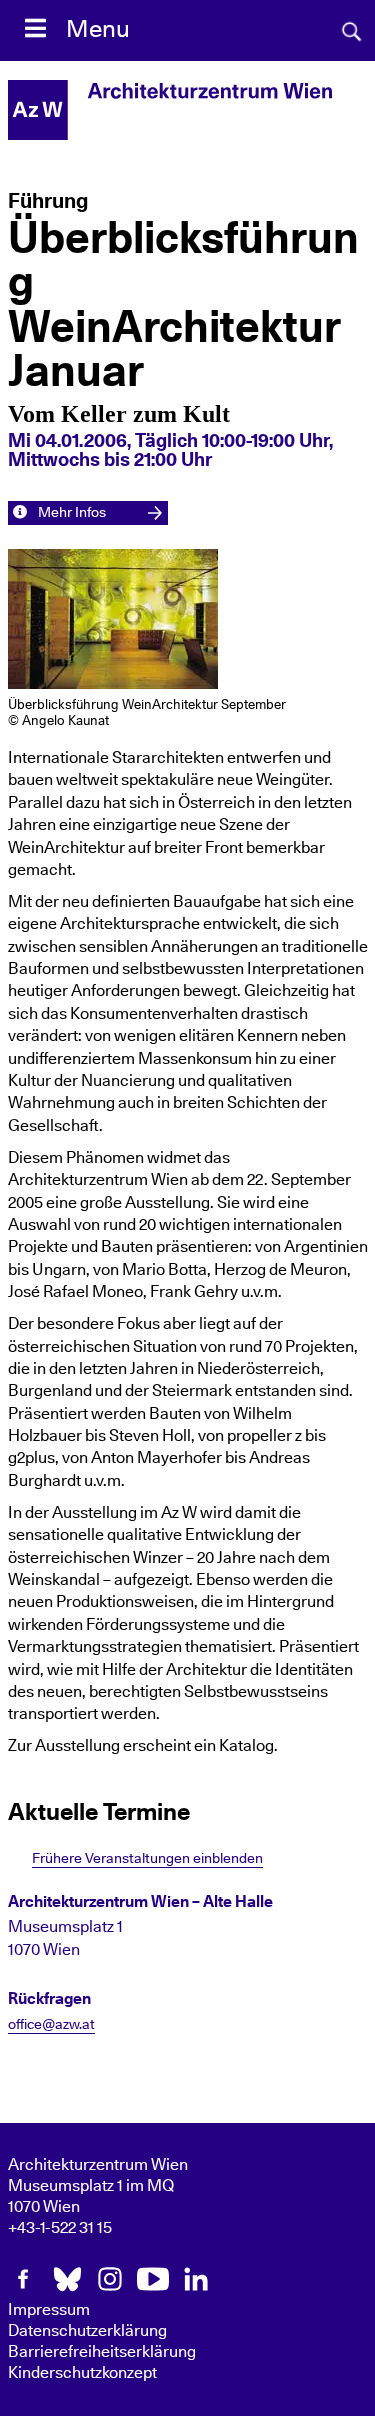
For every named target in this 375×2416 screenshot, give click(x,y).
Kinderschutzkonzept (82, 2373)
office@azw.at (51, 2025)
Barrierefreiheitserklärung (102, 2352)
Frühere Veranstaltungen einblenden (147, 1858)
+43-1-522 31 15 (60, 2228)
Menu (98, 30)
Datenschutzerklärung (87, 2331)
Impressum (49, 2310)
